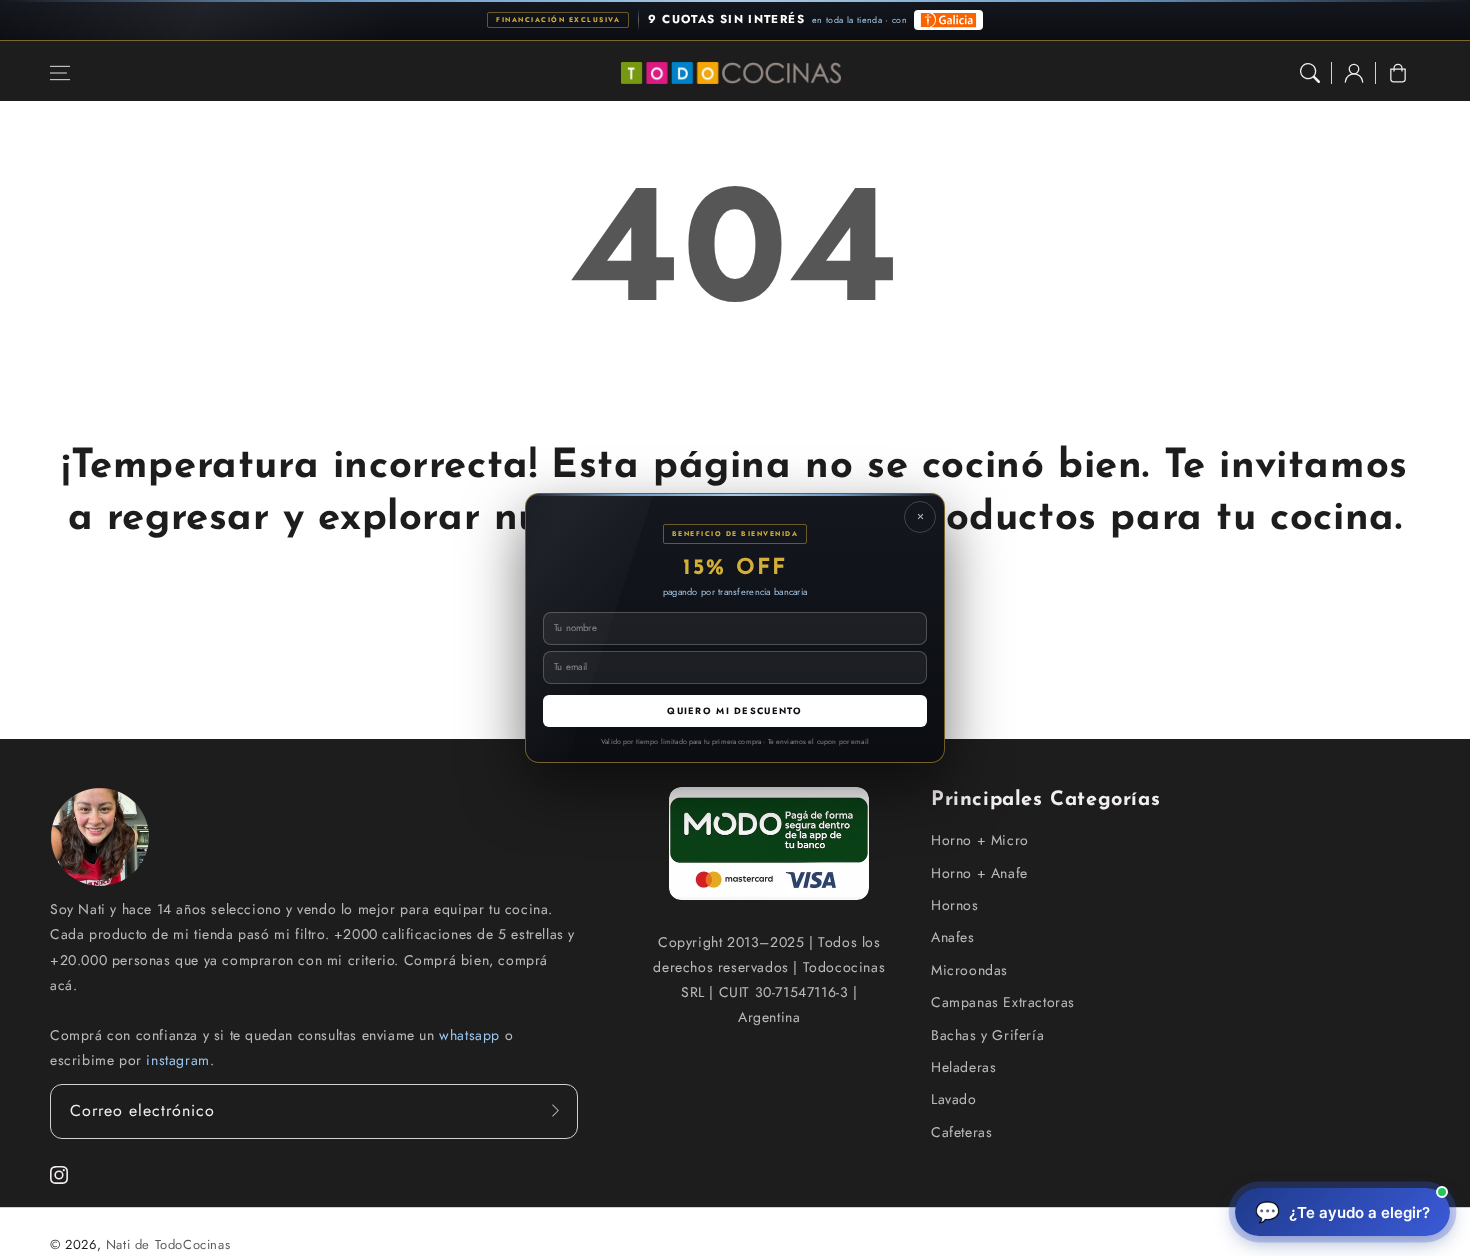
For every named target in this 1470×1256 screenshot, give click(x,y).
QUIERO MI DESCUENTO (734, 710)
